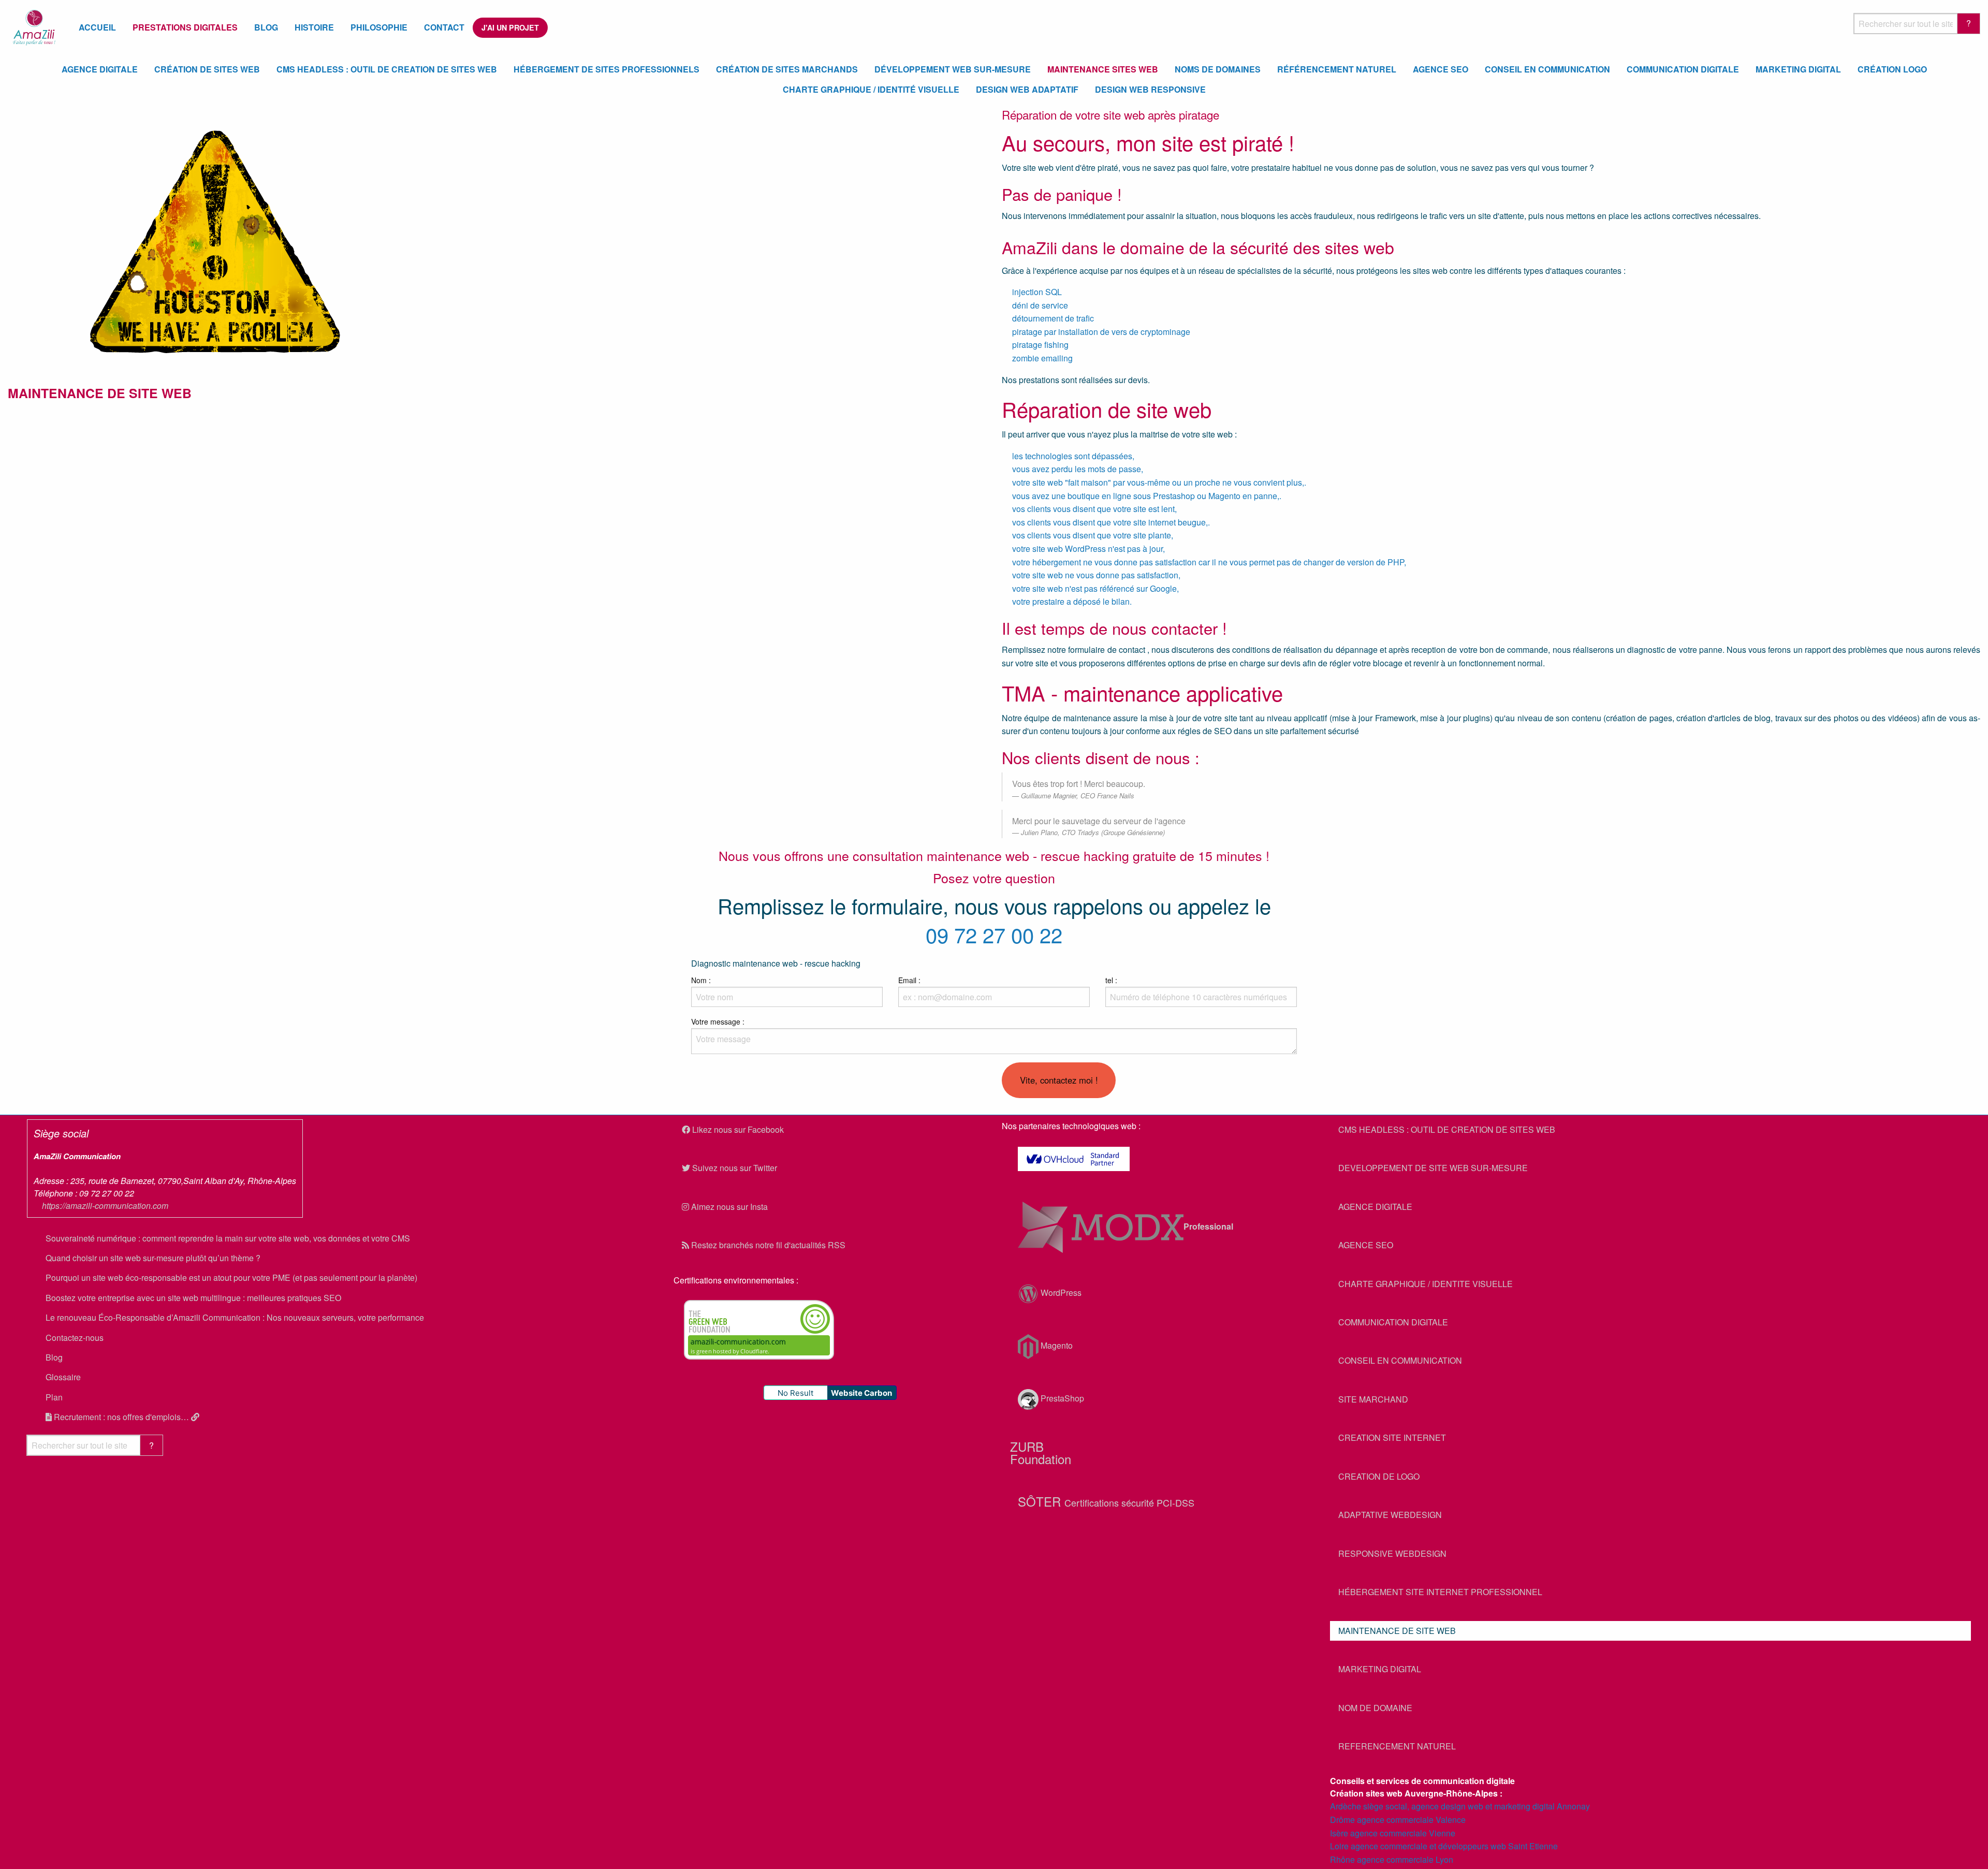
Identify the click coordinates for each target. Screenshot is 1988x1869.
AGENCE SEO (1366, 1245)
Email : (909, 980)
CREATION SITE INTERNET (1392, 1437)
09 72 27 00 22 (994, 934)
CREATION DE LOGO (1379, 1476)
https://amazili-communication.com (105, 1206)
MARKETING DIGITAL (1380, 1669)
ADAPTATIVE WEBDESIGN (1390, 1515)
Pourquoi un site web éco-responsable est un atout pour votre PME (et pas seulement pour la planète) (231, 1277)
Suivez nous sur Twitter (734, 1168)
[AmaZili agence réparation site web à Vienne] (215, 240)
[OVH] (1158, 1159)
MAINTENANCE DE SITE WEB (1397, 1631)
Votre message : (718, 1021)
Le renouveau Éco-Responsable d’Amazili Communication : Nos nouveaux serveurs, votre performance (235, 1317)
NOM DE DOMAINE (1375, 1708)
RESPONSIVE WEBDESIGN (1392, 1553)
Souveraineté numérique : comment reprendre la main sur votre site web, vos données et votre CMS (228, 1238)
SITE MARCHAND (1373, 1399)
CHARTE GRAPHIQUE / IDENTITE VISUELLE (1426, 1284)
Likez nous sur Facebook (737, 1129)
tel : (1111, 980)
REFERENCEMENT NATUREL (1397, 1746)
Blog (54, 1357)
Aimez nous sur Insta (728, 1207)
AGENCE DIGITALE (1375, 1207)
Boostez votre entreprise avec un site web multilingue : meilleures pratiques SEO (193, 1298)
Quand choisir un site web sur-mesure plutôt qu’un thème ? (153, 1258)
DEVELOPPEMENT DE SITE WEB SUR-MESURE (1433, 1168)
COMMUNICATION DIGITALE (1393, 1322)
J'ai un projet (510, 27)
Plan (54, 1397)
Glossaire (63, 1377)
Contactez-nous (75, 1338)
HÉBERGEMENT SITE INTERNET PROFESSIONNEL (1440, 1592)
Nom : (701, 980)
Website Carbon (861, 1393)
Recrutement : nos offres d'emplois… (121, 1417)
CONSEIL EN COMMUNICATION (1400, 1360)
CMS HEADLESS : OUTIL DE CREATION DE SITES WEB (1447, 1129)
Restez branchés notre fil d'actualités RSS (767, 1245)
